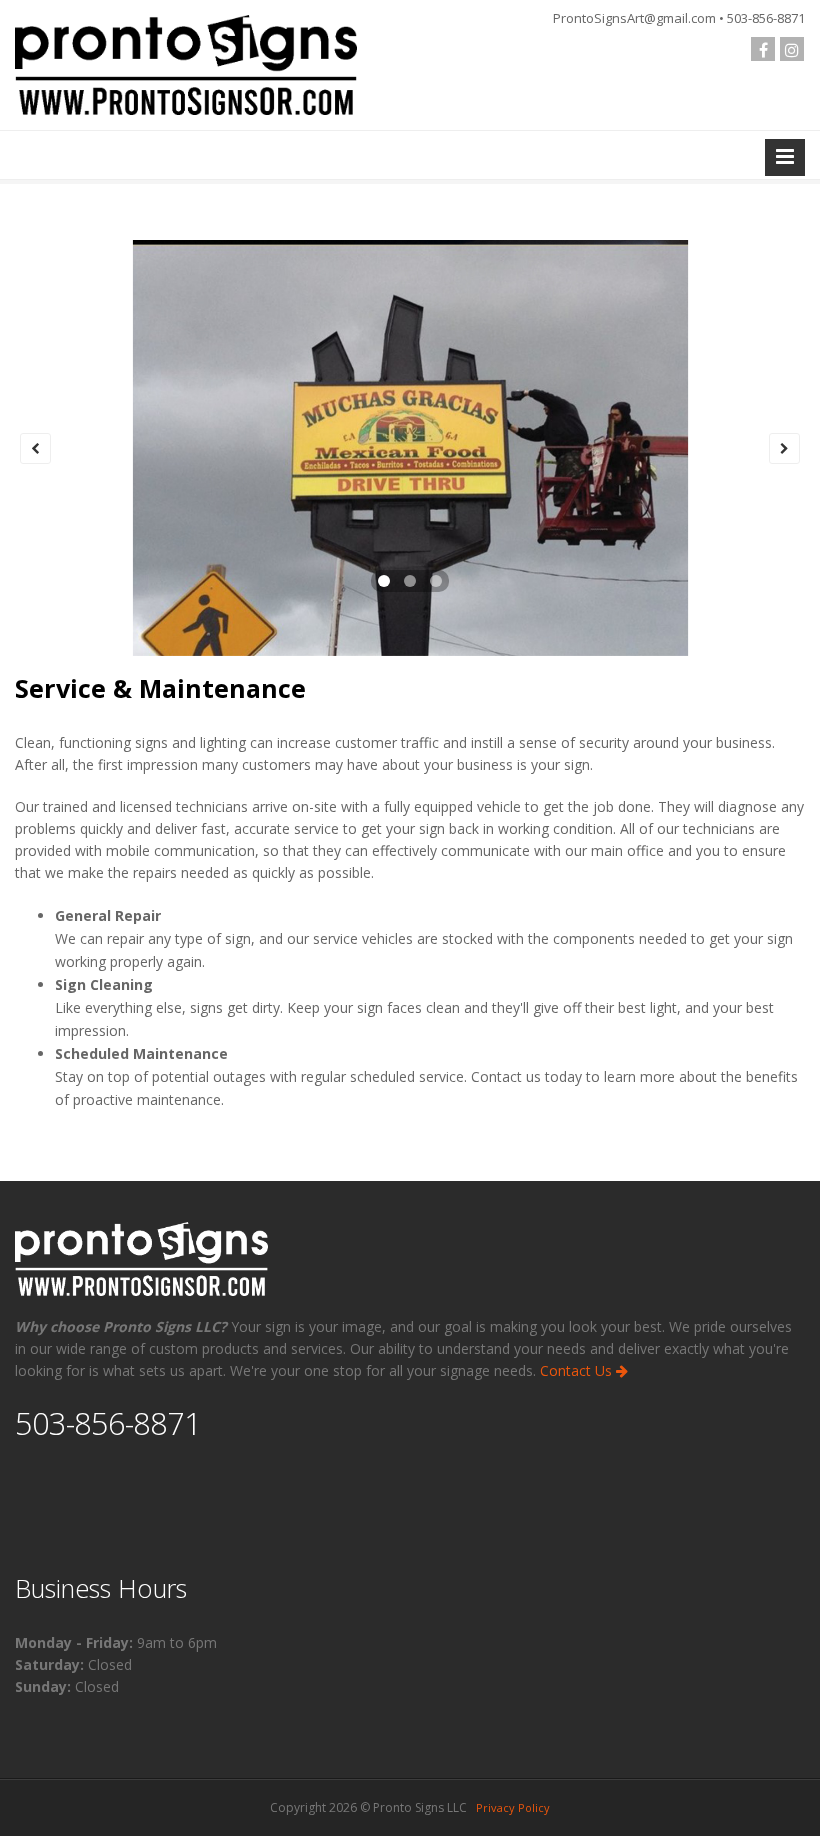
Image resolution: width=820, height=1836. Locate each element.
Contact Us (578, 1370)
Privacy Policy (513, 1807)
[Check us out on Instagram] (792, 49)
